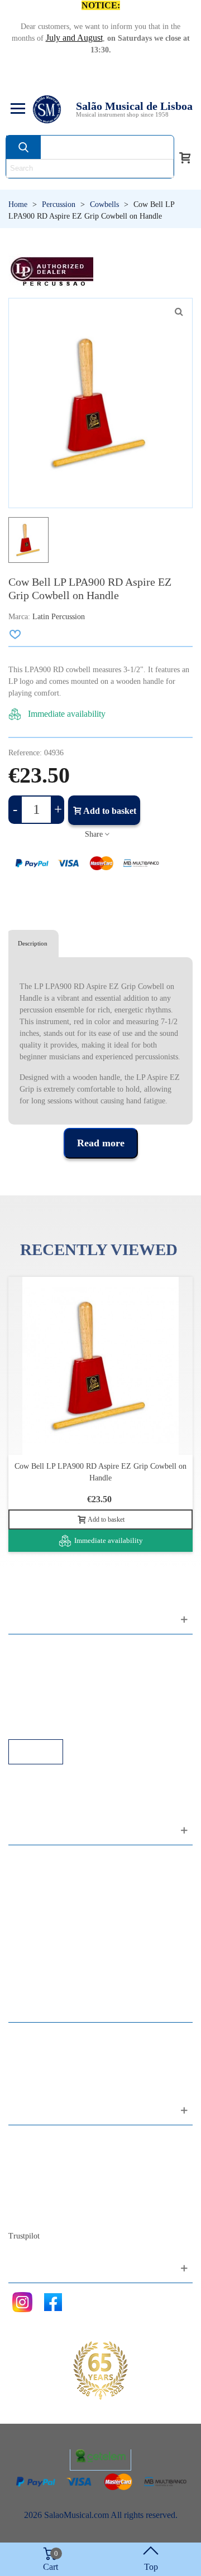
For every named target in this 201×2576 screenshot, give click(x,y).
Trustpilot (24, 2236)
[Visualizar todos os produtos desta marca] (51, 271)
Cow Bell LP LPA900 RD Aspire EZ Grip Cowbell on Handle (100, 1472)
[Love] (16, 634)
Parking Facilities (50, 1709)
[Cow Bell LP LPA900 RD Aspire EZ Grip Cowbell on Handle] (179, 312)
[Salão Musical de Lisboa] (47, 109)
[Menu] (16, 109)
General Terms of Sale (59, 1694)
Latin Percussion (59, 617)
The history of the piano (62, 2200)
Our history (40, 2185)
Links (30, 1664)
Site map (35, 2155)
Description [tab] (33, 943)
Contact (33, 2140)
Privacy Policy (45, 1679)
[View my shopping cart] (185, 157)
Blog (28, 2215)
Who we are (41, 2170)
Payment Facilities (52, 1724)
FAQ (28, 1649)
